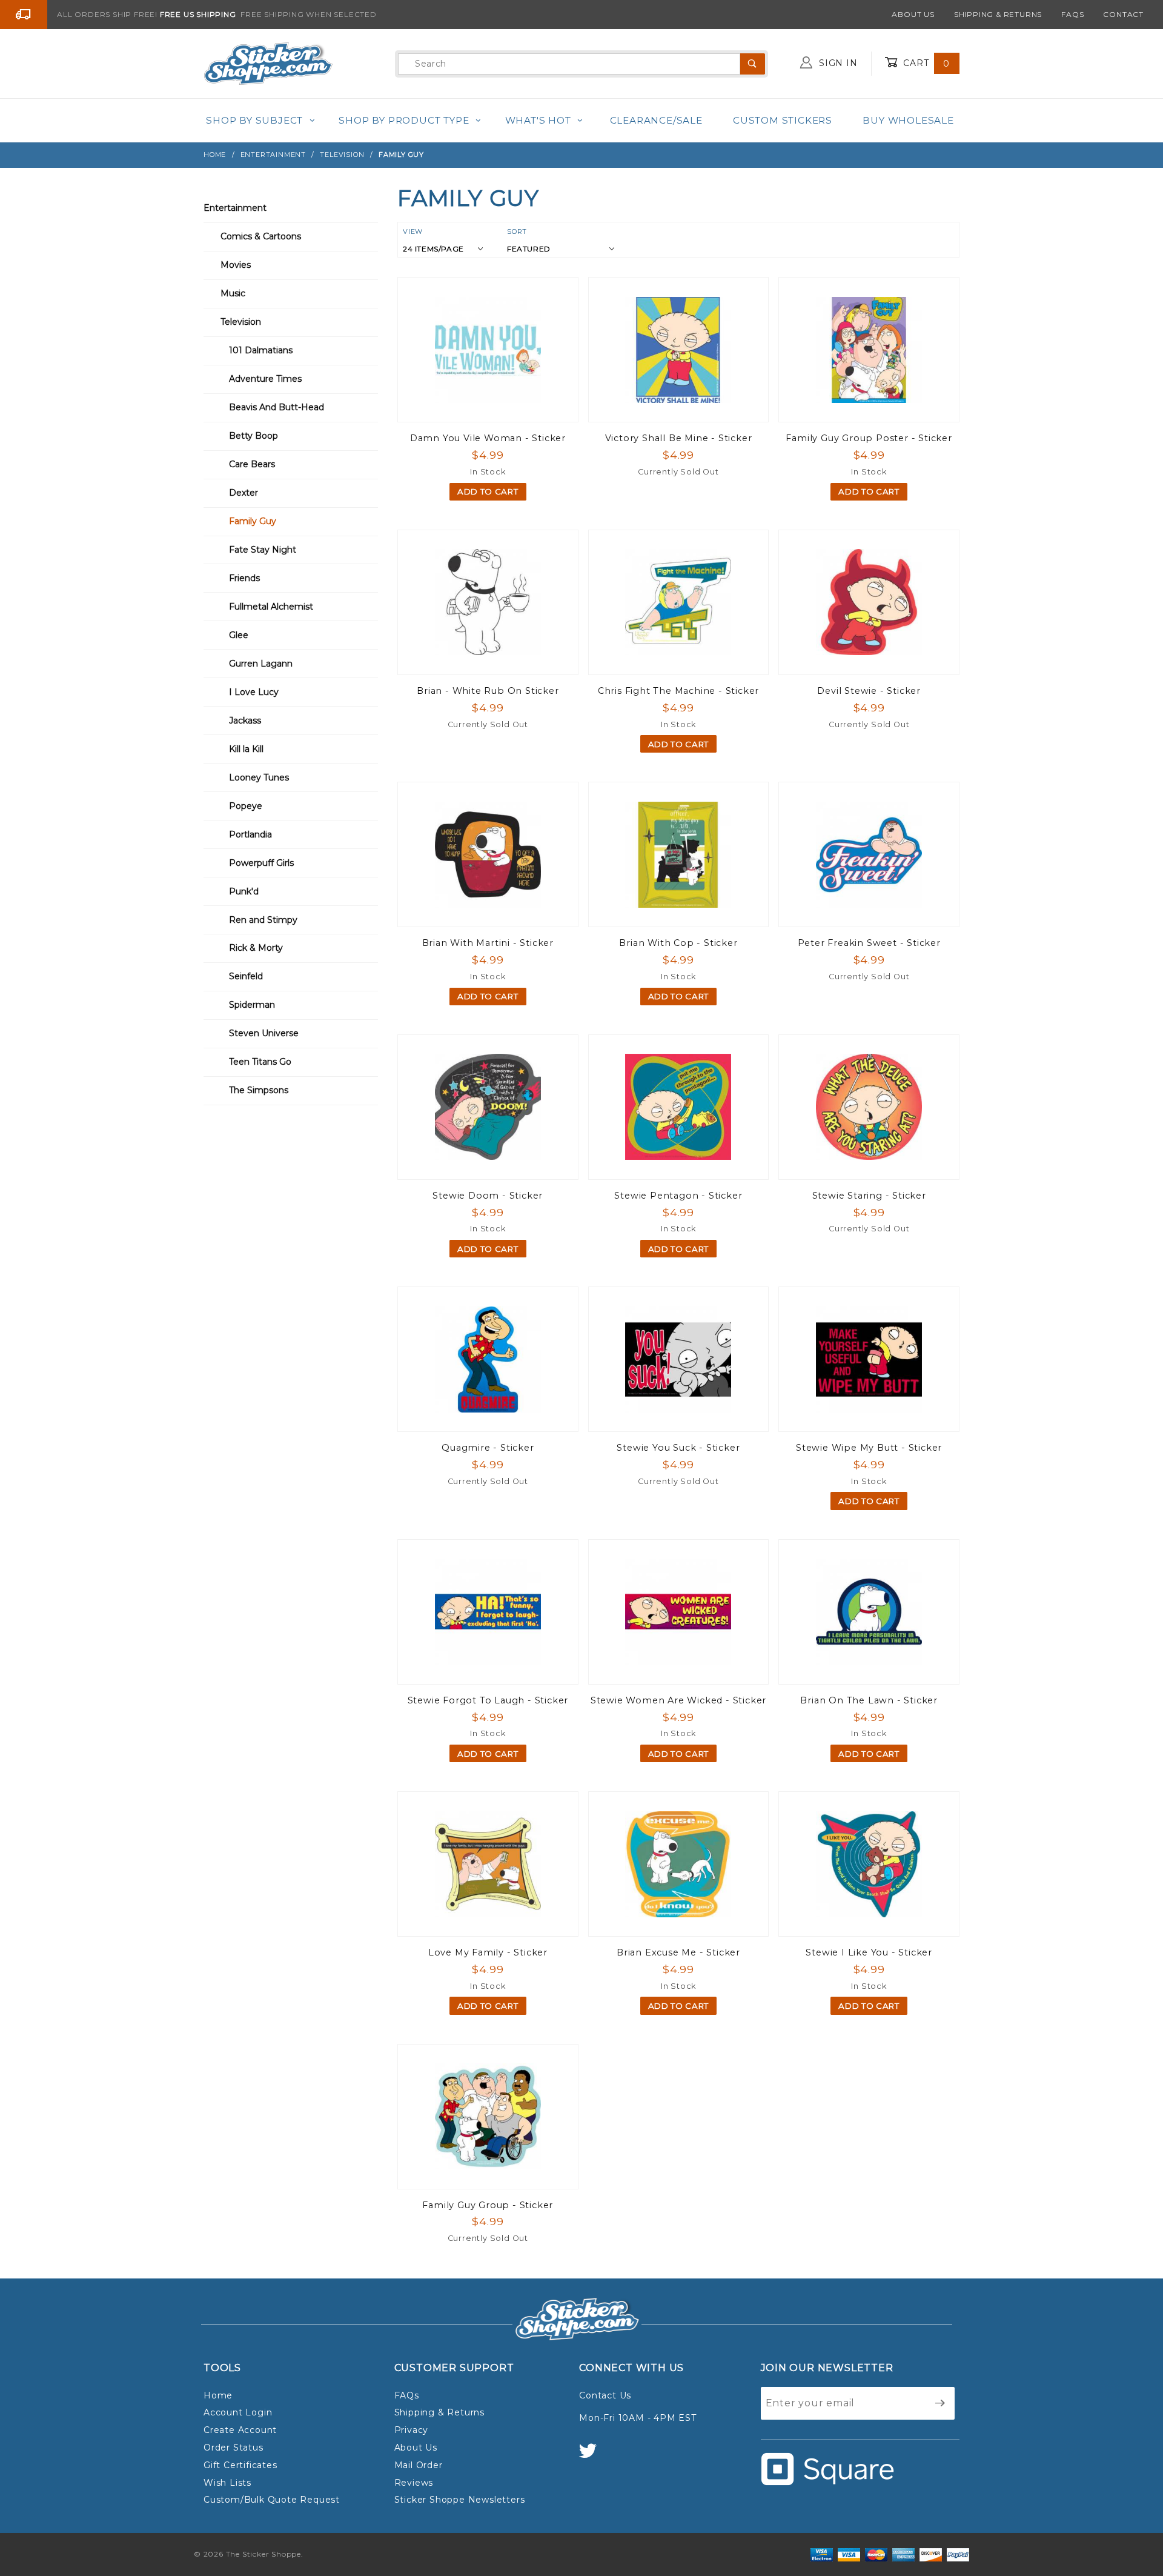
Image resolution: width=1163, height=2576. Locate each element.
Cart (925, 63)
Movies (236, 265)
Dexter (244, 493)
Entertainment (235, 208)
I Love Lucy (254, 692)
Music (233, 293)
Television (241, 322)
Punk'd (244, 891)
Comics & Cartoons (261, 236)
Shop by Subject (254, 120)
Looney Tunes (259, 777)
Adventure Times (265, 379)
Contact (1123, 14)
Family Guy (253, 521)
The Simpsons (259, 1090)
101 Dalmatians (261, 350)
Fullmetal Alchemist (271, 607)
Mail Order (419, 2465)
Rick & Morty (256, 948)
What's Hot (538, 120)
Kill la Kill (246, 749)
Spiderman (252, 1005)
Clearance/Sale (656, 120)
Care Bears (252, 464)
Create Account (240, 2430)
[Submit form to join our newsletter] (940, 2403)
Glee (239, 635)
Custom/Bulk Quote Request (272, 2500)
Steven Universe (264, 1033)
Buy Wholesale (908, 120)
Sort (517, 231)
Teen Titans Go (260, 1062)
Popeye (246, 806)
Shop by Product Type (404, 120)
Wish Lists (227, 2483)
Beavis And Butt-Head (277, 407)
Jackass (245, 721)
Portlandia (250, 834)
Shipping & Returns (998, 14)
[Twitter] (593, 2456)
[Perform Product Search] (753, 64)
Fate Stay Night (263, 550)
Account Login (238, 2412)
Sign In (837, 63)
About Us (913, 14)
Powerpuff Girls (261, 863)
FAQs (1072, 14)
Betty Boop (253, 436)
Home (218, 2395)
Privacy (412, 2430)
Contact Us (605, 2395)
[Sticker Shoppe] (268, 63)
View (413, 231)
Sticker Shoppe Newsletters (460, 2500)
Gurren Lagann (261, 664)
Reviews (414, 2483)
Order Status (234, 2448)
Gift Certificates (240, 2465)
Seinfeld (246, 976)
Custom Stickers (783, 120)
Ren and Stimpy (263, 920)
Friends (244, 578)
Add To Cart (488, 491)
